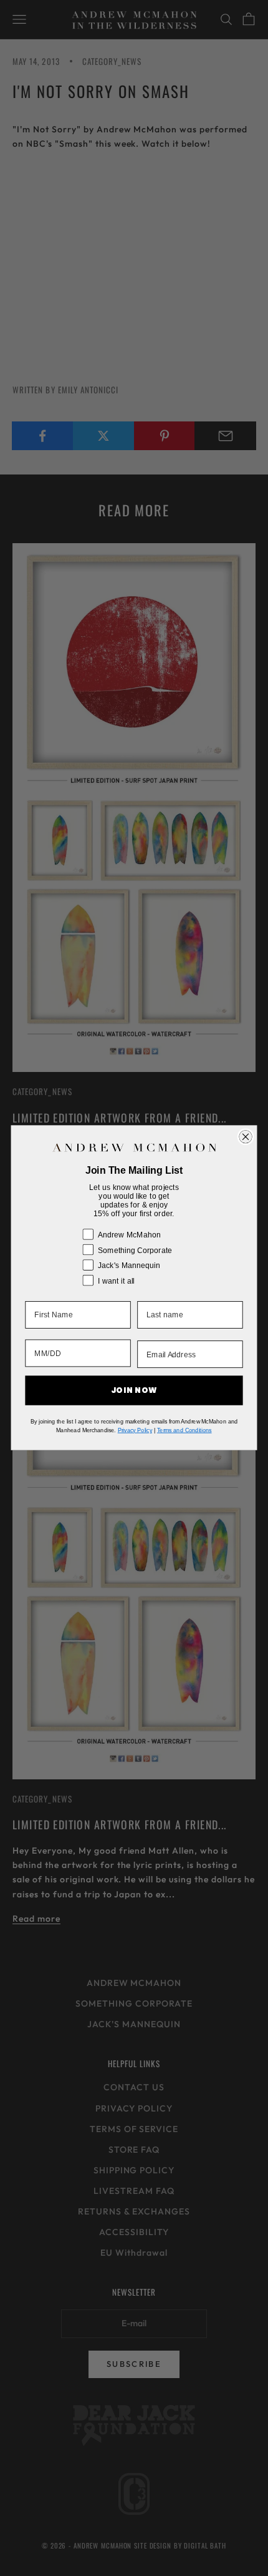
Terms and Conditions (184, 1430)
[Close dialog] (246, 1137)
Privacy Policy (135, 1430)
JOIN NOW (134, 1391)
